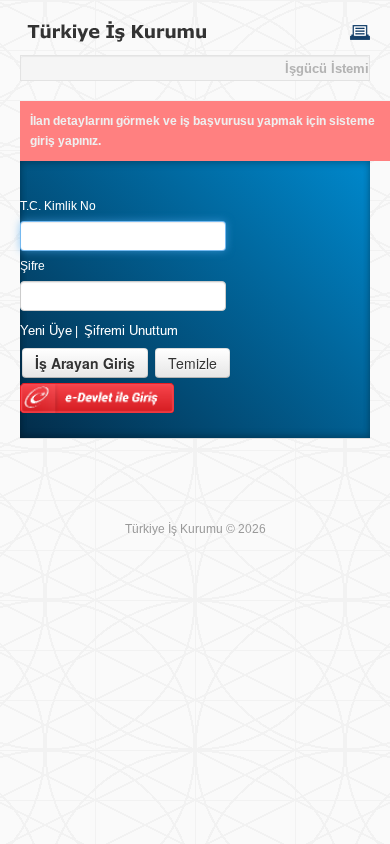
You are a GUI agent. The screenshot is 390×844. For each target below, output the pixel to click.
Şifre (32, 266)
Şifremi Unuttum (131, 330)
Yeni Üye (46, 330)
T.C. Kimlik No (58, 206)
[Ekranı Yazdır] (360, 31)
